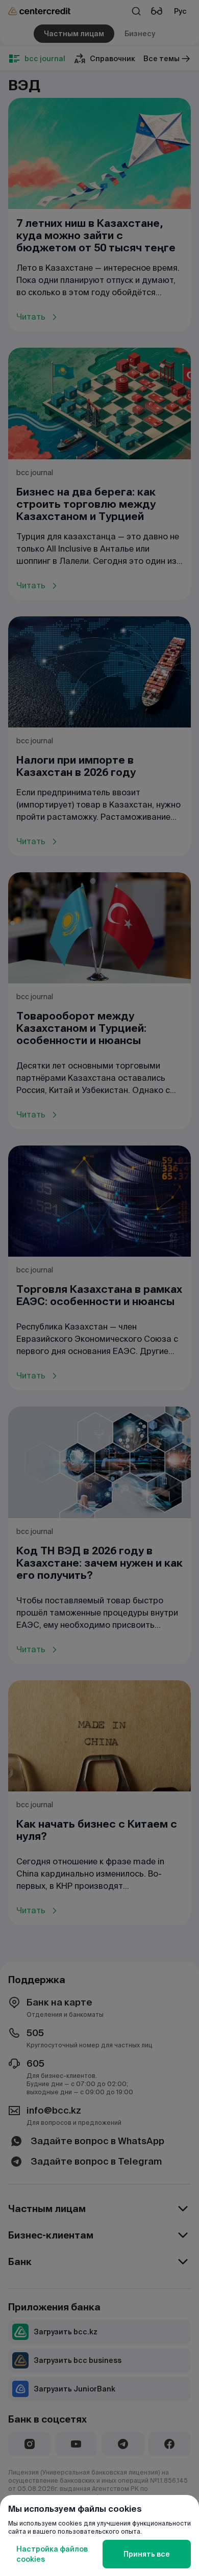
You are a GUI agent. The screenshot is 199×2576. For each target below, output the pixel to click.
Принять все (147, 2554)
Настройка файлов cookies (52, 2554)
